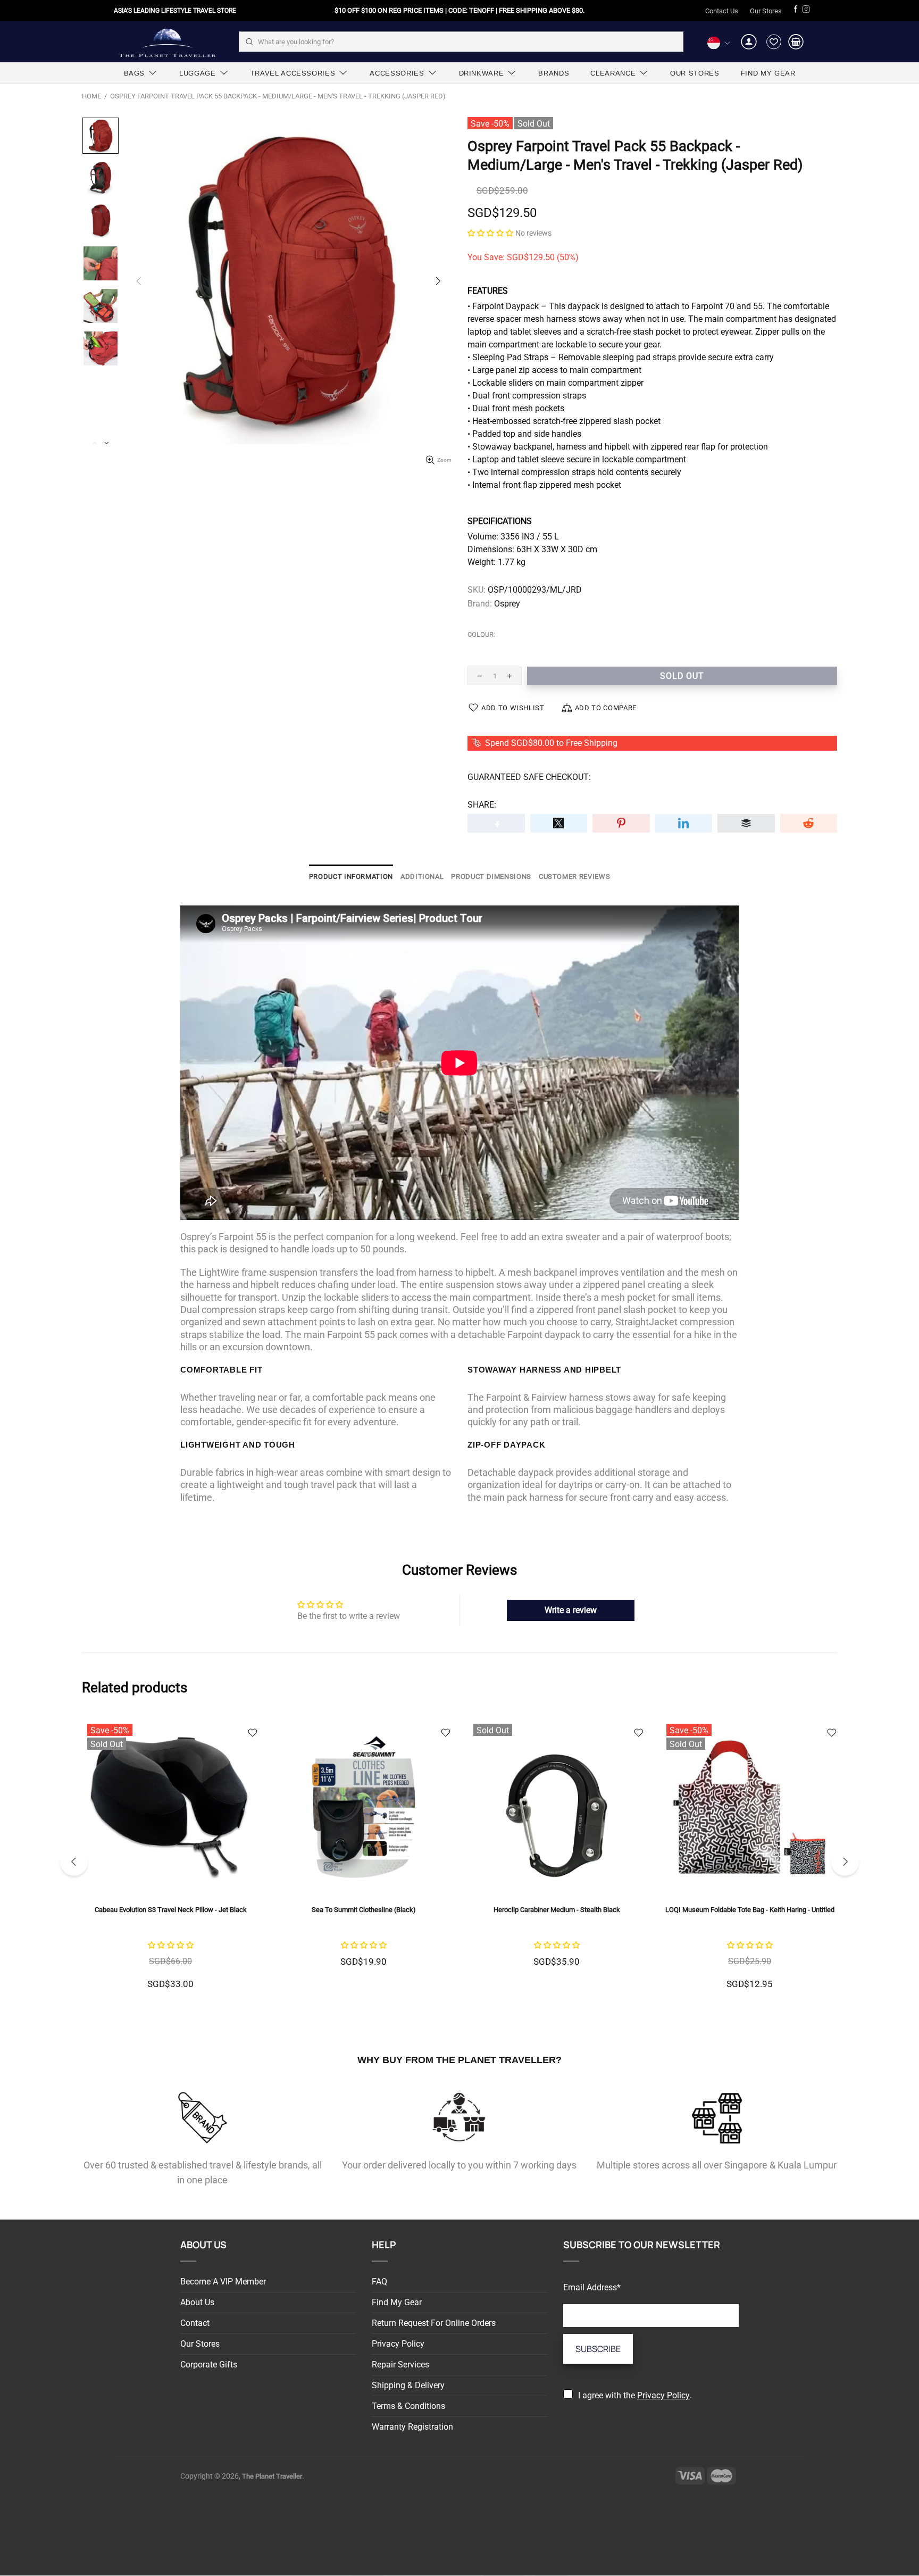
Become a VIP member (223, 2282)
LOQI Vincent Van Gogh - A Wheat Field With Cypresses (557, 1910)
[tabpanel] (557, 1862)
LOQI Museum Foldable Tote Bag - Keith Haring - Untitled (364, 1910)
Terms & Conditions (408, 2406)
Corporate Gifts (209, 2365)
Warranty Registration (412, 2427)
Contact (195, 2323)
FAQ (379, 2282)
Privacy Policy (398, 2344)
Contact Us (722, 11)
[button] (490, 233)
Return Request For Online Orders (434, 2323)
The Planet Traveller (167, 42)
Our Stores (766, 11)
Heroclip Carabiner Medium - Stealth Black (171, 1910)
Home (91, 96)
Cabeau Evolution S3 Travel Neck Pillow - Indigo (750, 1910)
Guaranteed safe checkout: (529, 777)
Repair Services (400, 2365)
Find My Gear (397, 2302)
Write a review (571, 1610)
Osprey (507, 604)
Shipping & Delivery (408, 2385)
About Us (197, 2302)
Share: (482, 805)
